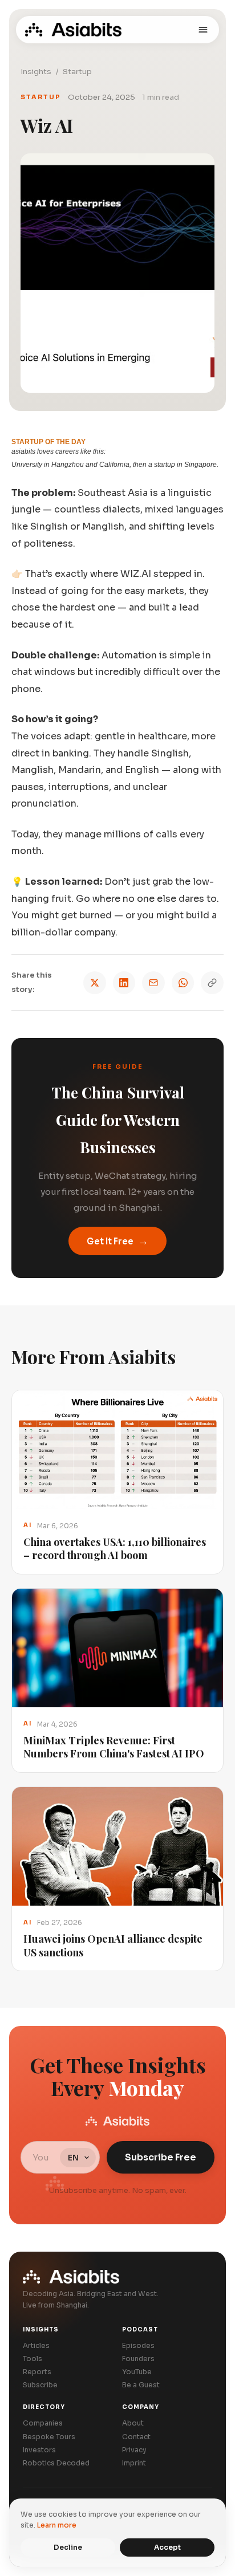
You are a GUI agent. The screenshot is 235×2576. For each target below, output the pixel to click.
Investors (39, 2450)
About (133, 2423)
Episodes (138, 2345)
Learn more (57, 2525)
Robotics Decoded (56, 2463)
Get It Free (117, 1241)
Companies (43, 2423)
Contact (136, 2437)
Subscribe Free (161, 2157)
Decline (68, 2547)
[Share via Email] (153, 983)
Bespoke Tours (49, 2437)
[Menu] (203, 30)
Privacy (134, 2450)
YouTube (137, 2372)
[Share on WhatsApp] (183, 983)
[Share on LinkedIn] (124, 983)
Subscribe (40, 2385)
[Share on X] (95, 983)
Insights (36, 72)
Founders (138, 2359)
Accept (167, 2547)
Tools (33, 2359)
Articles (36, 2345)
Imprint (134, 2463)
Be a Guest (141, 2385)
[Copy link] (212, 983)
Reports (37, 2372)
